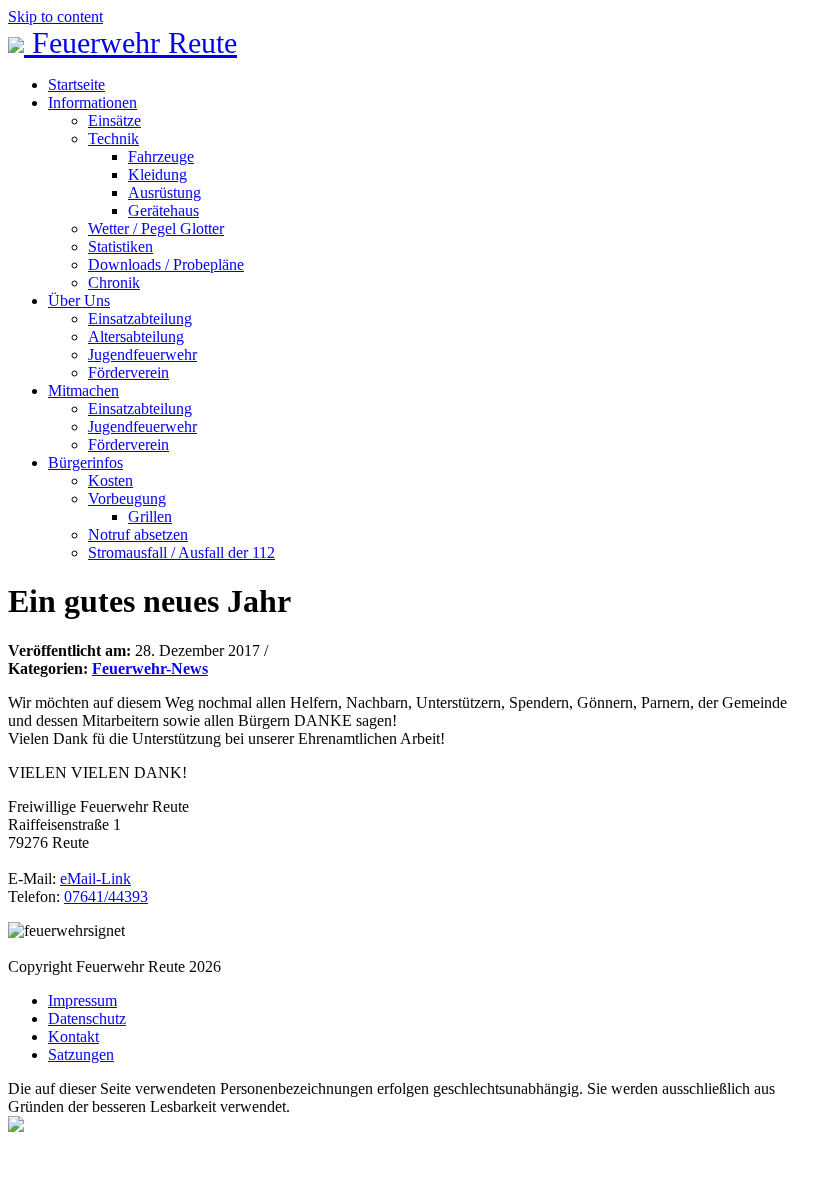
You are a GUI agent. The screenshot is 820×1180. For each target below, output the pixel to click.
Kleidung (157, 174)
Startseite (76, 84)
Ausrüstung (164, 192)
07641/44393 (106, 896)
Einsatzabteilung (140, 318)
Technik (113, 138)
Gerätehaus (163, 210)
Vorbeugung (127, 498)
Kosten (110, 480)
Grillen (150, 516)
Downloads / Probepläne (166, 264)
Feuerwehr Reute (130, 42)
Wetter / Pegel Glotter (156, 228)
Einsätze (114, 120)
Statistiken (120, 246)
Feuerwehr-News (150, 668)
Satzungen (81, 1054)
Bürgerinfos (85, 462)
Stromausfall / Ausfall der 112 (181, 552)
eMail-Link (95, 878)
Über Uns (79, 300)
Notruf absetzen (138, 534)
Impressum (82, 1000)
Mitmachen (83, 390)
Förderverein (128, 372)
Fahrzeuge (161, 156)
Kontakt (73, 1036)
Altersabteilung (136, 336)
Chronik (114, 282)
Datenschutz (87, 1018)
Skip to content (55, 16)
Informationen (92, 102)
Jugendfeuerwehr (142, 354)
